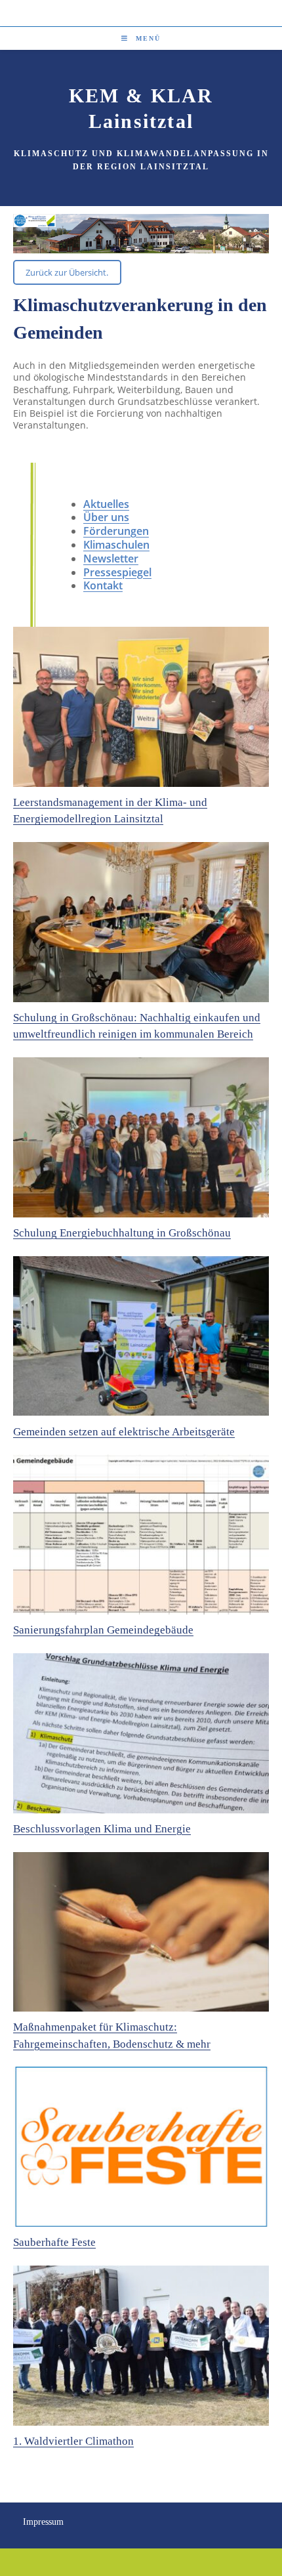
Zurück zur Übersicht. (67, 272)
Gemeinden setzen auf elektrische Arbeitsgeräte (124, 1432)
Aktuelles (106, 504)
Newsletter (111, 559)
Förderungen (116, 531)
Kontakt (103, 585)
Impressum (43, 2522)
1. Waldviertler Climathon (73, 2441)
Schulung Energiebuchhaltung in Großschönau (122, 1233)
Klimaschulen (116, 545)
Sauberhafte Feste (54, 2242)
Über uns (106, 517)
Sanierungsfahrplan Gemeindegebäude (103, 1630)
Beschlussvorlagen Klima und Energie (102, 1829)
